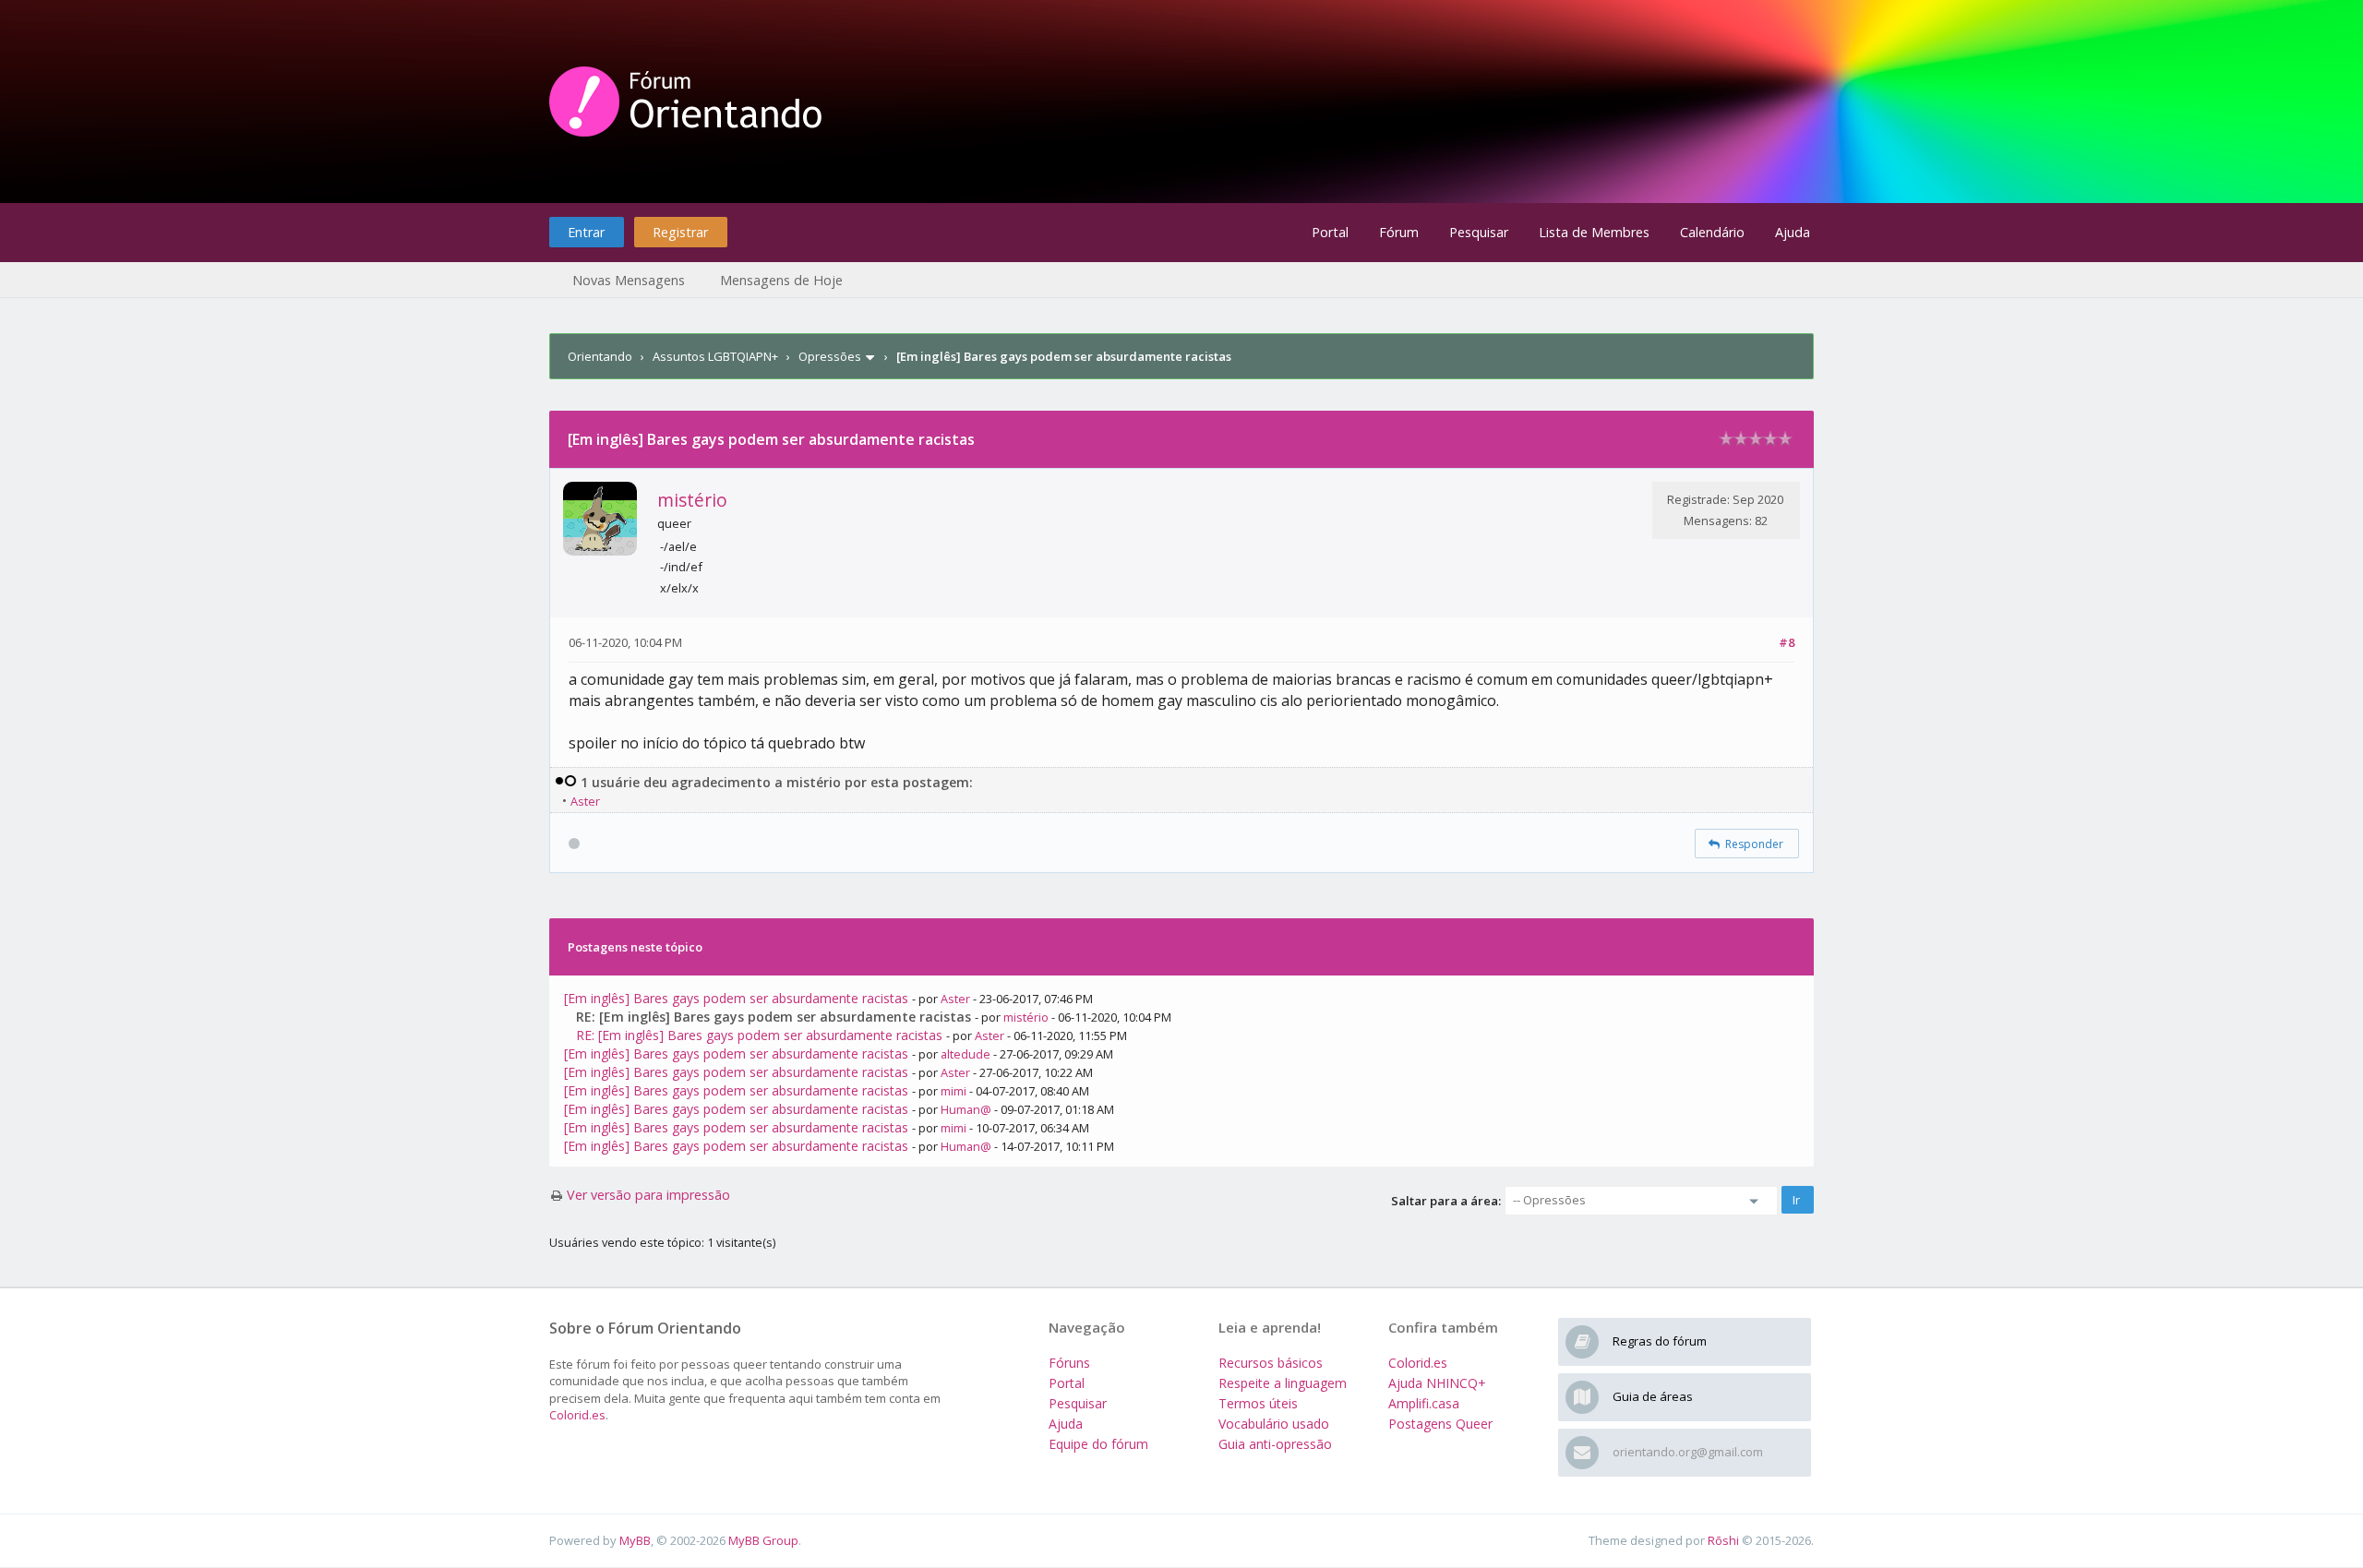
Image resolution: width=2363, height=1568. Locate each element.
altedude (966, 1054)
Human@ (966, 1109)
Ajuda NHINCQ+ (1437, 1383)
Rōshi (1723, 1540)
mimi (954, 1091)
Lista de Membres (1594, 232)
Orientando (600, 356)
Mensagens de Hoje (781, 280)
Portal (1330, 232)
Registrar (680, 232)
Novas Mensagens (629, 280)
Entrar (586, 232)
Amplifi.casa (1424, 1403)
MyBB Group (763, 1540)
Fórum (1399, 232)
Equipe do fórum (1098, 1444)
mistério (692, 500)
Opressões (830, 356)
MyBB (635, 1540)
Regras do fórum (1660, 1341)
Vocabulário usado (1274, 1424)
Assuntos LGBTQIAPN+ (715, 356)
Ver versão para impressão (648, 1195)
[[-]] (566, 782)
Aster (585, 801)
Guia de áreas (1653, 1396)
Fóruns (1069, 1363)
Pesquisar (1479, 232)
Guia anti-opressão (1275, 1444)
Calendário (1712, 232)
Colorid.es (577, 1415)
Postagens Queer (1440, 1424)
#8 (1787, 642)
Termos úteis (1258, 1403)
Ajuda (1793, 232)
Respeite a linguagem (1283, 1383)
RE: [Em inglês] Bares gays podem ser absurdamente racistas (759, 1035)
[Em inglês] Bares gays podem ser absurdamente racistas (736, 998)
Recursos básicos (1271, 1363)
